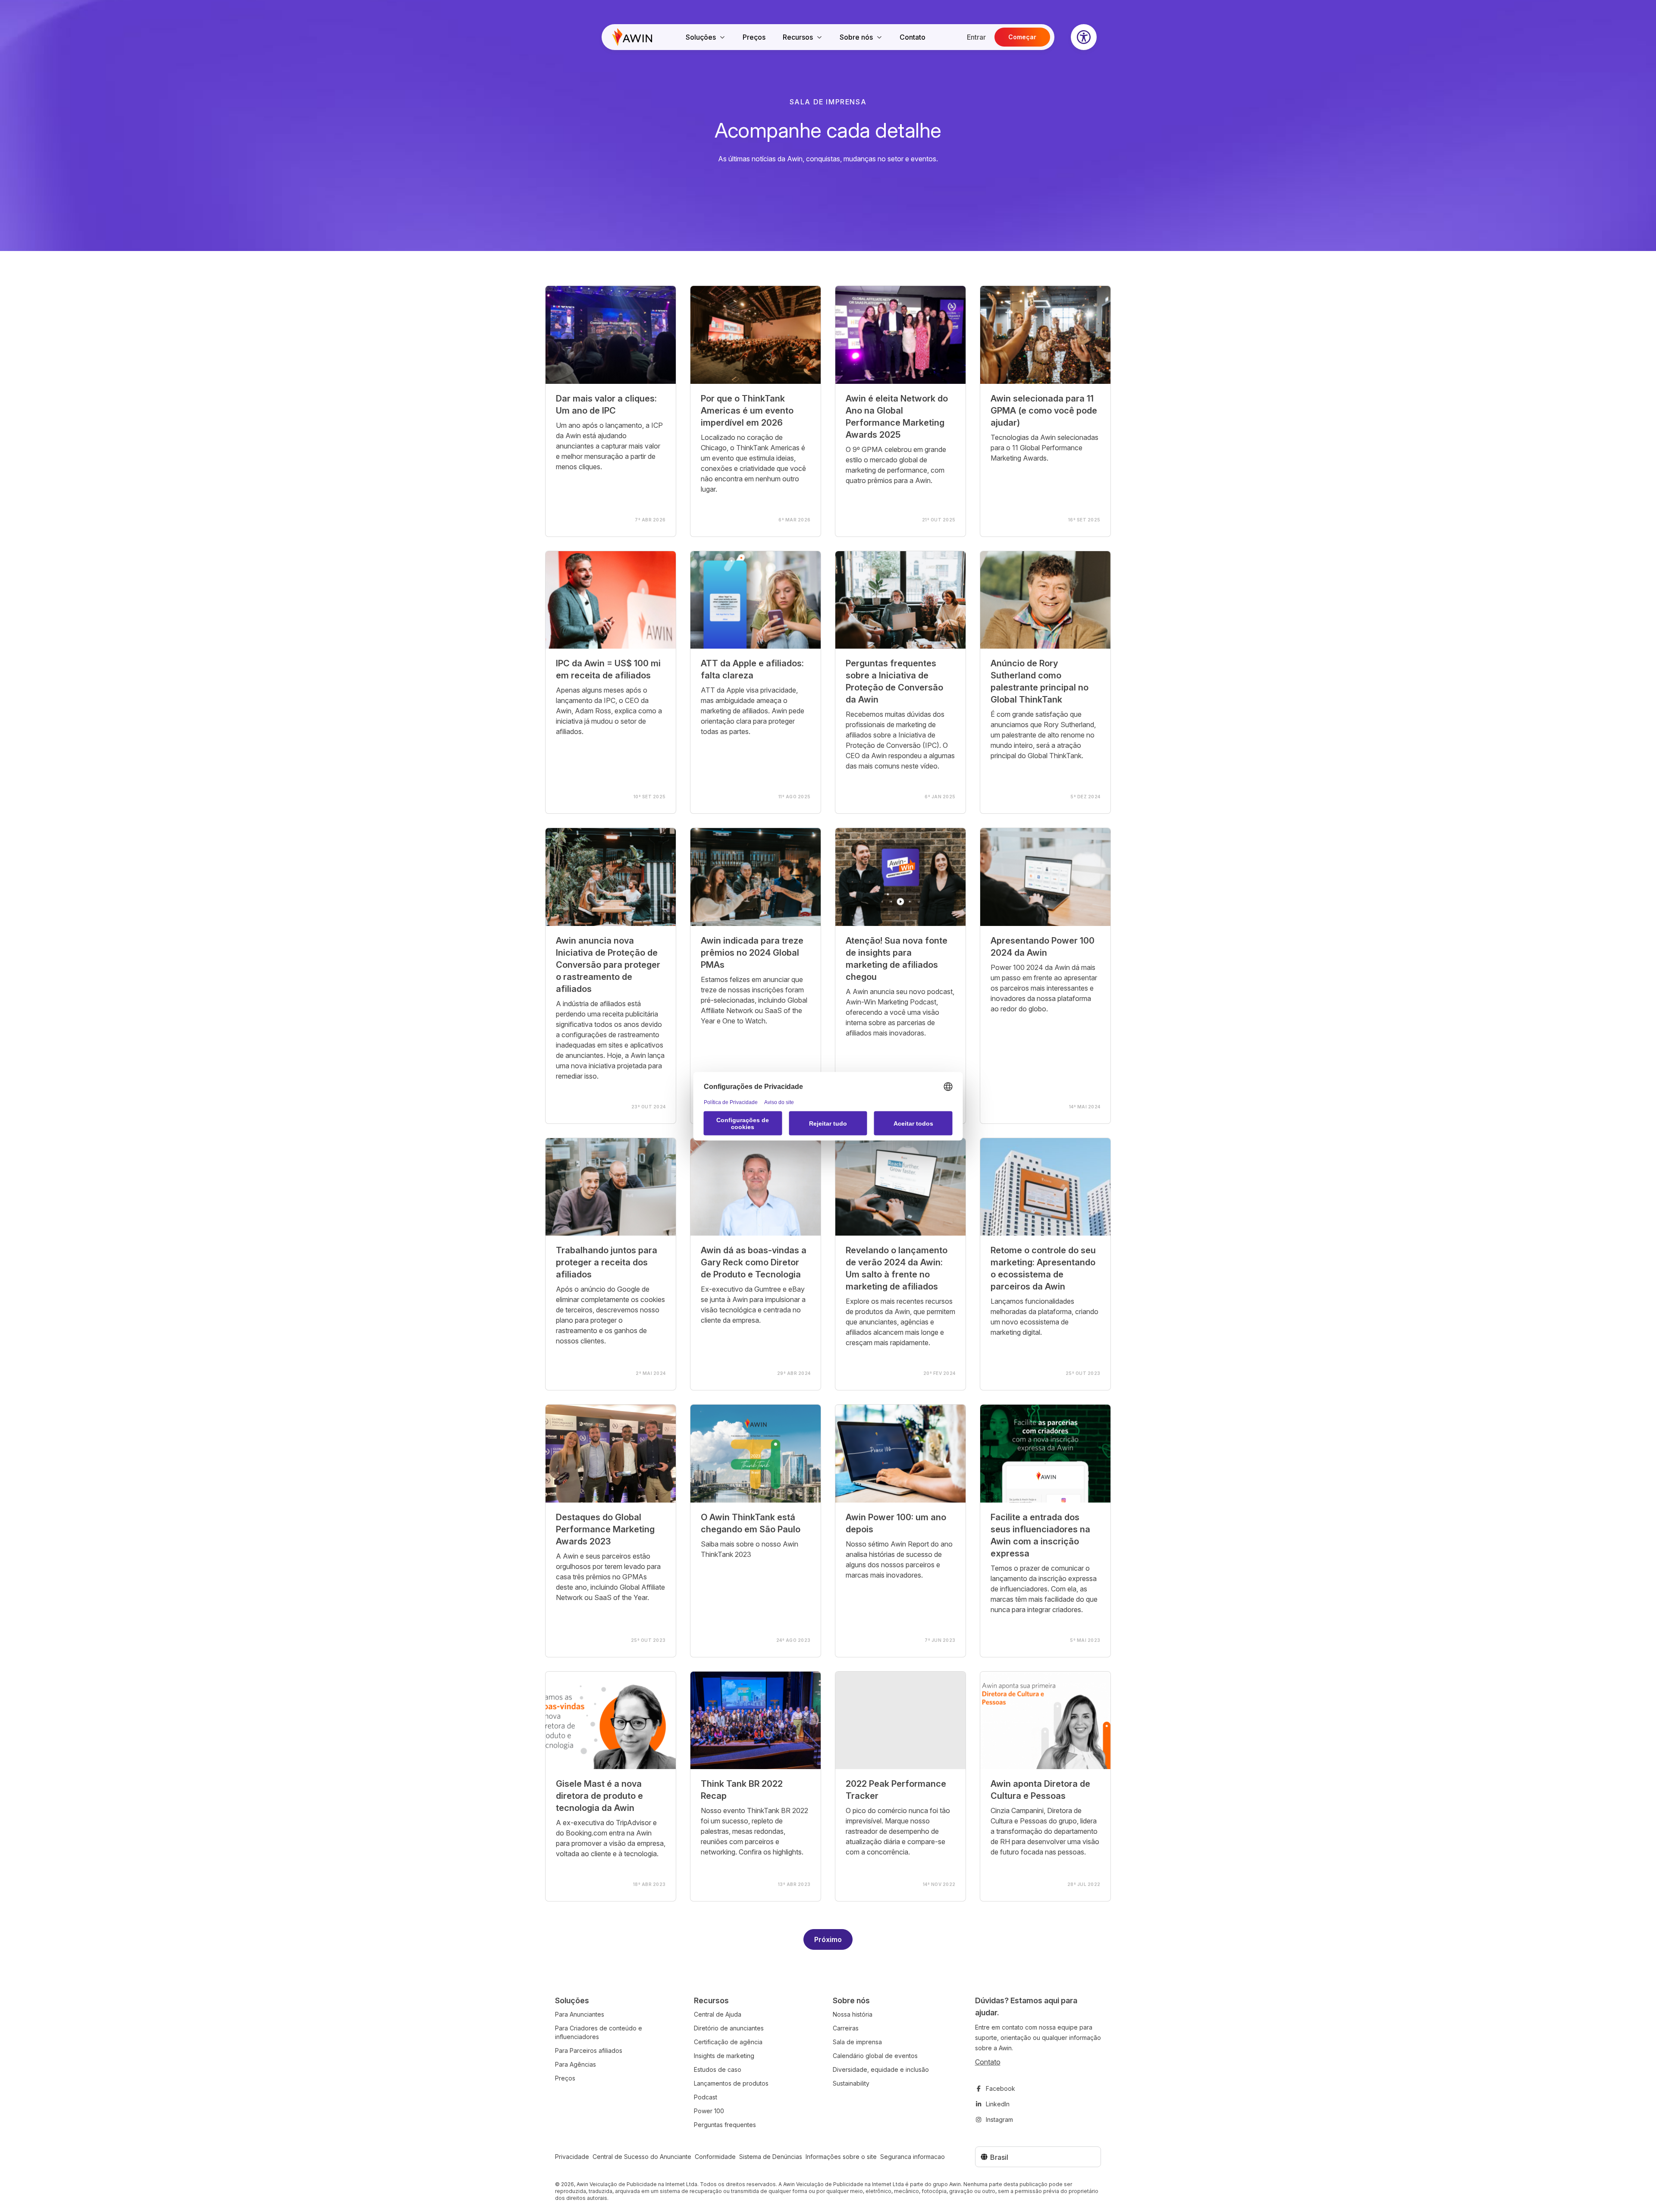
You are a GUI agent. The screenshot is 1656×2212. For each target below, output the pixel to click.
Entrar (976, 37)
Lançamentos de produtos (731, 2083)
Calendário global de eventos (875, 2056)
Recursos (798, 37)
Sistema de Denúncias (771, 2157)
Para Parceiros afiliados (589, 2050)
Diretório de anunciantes (729, 2028)
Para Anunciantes (580, 2014)
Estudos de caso (718, 2069)
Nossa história (853, 2014)
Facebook (1000, 2088)
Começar (1022, 37)
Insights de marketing (724, 2056)
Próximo (828, 1939)
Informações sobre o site (841, 2157)
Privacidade (572, 2157)
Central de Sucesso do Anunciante (642, 2157)
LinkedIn (998, 2104)
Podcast (706, 2097)
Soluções (701, 37)
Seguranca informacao (913, 2157)
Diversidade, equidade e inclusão (881, 2069)
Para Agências (576, 2064)
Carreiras (846, 2028)
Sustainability (851, 2083)
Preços (754, 37)
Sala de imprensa (857, 2042)
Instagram (999, 2119)
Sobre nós (856, 37)
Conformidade (715, 2157)
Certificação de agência (728, 2042)
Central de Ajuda (718, 2014)
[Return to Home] (632, 37)
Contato (913, 37)
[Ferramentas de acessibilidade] (1084, 37)
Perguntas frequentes (725, 2125)
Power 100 (709, 2111)
